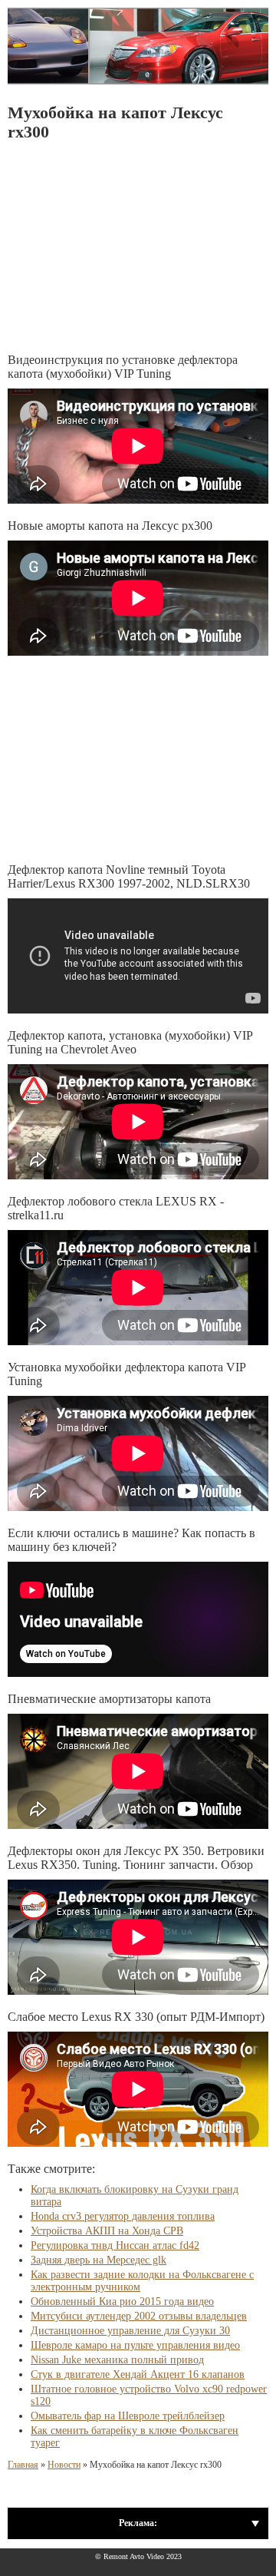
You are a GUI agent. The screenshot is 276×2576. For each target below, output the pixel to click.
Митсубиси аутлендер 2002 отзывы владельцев (139, 2316)
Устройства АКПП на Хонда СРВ (107, 2231)
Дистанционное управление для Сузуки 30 (130, 2331)
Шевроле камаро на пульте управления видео (135, 2345)
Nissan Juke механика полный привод (117, 2360)
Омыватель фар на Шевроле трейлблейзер (128, 2416)
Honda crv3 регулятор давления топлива (123, 2216)
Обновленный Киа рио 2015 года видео (122, 2302)
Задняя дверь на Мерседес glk (99, 2260)
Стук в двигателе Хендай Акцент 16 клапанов (138, 2374)
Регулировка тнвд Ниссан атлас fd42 (115, 2245)
